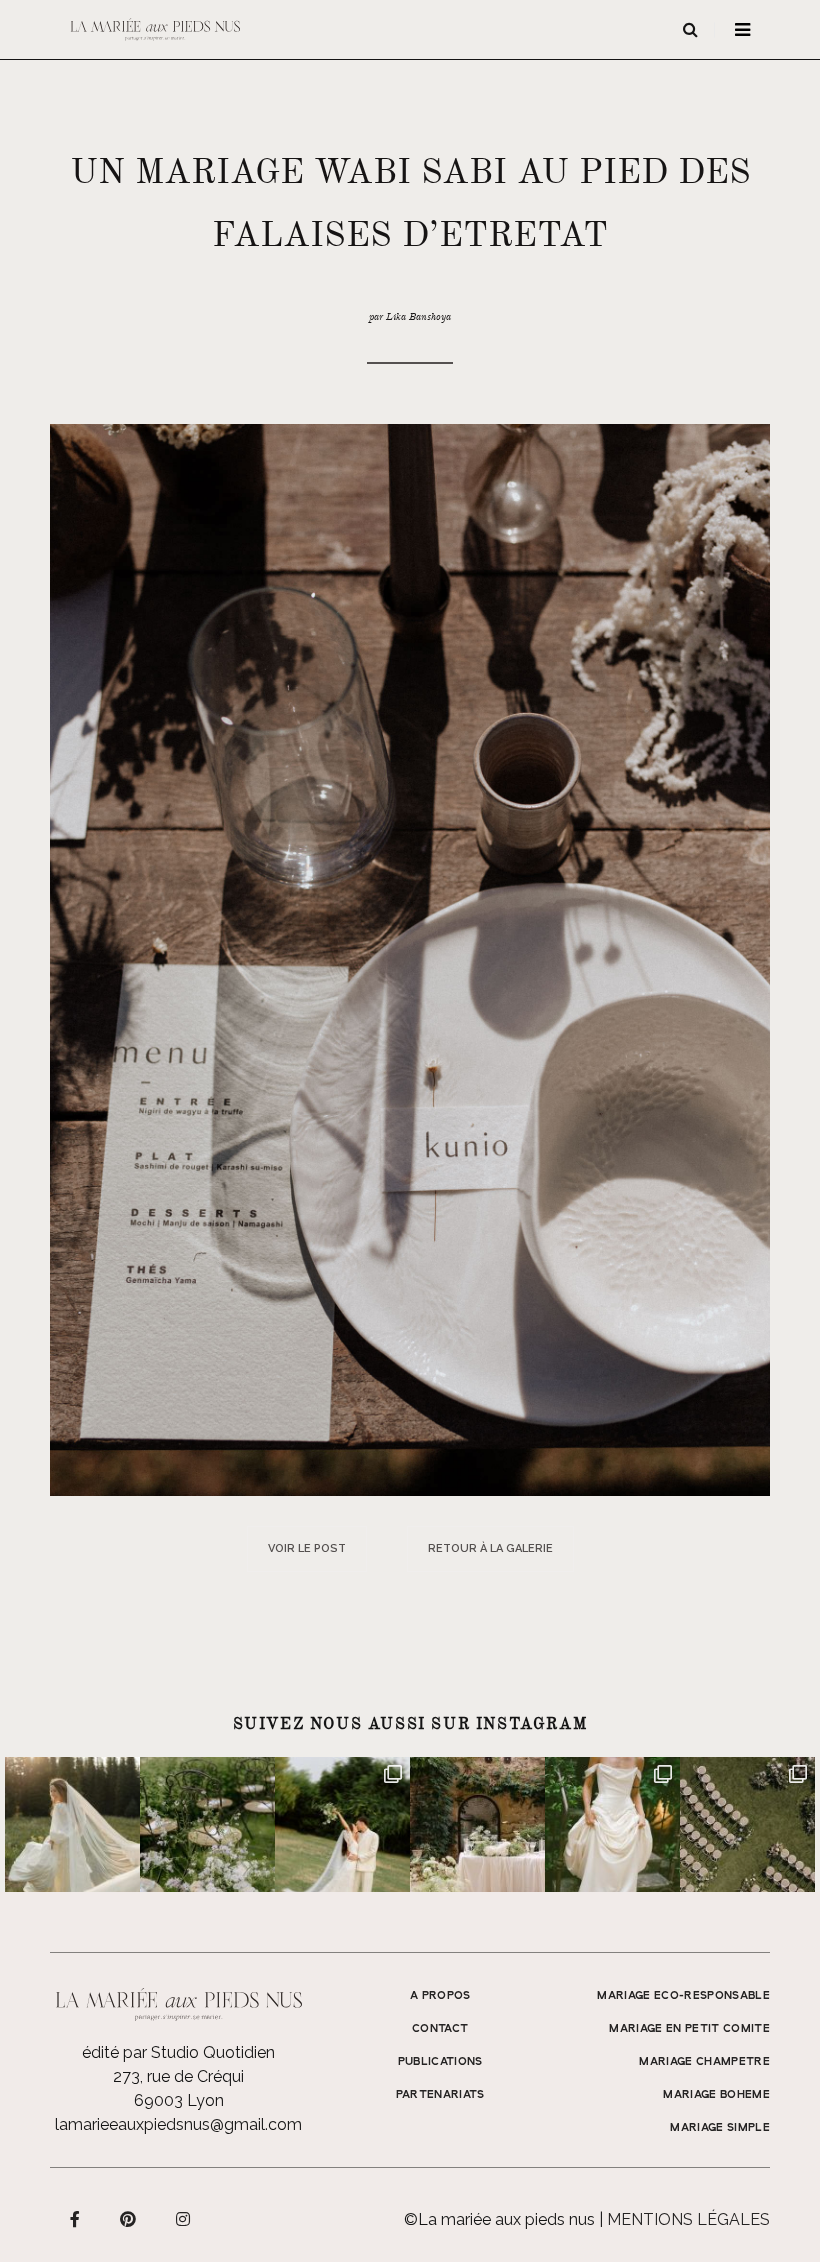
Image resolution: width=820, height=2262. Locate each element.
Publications (440, 2062)
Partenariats (440, 2095)
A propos (440, 1996)
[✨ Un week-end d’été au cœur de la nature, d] (342, 1824)
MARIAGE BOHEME (716, 2095)
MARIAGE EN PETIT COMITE (689, 2029)
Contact (440, 2029)
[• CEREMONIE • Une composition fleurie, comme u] (207, 1824)
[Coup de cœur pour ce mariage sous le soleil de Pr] (612, 1824)
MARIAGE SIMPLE (720, 2128)
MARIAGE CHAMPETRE (704, 2062)
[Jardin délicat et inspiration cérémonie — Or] (747, 1824)
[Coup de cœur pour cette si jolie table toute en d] (477, 1824)
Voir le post (307, 1548)
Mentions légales (688, 2219)
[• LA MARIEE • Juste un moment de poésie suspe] (72, 1824)
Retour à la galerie (490, 1548)
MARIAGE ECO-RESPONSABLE (683, 1996)
